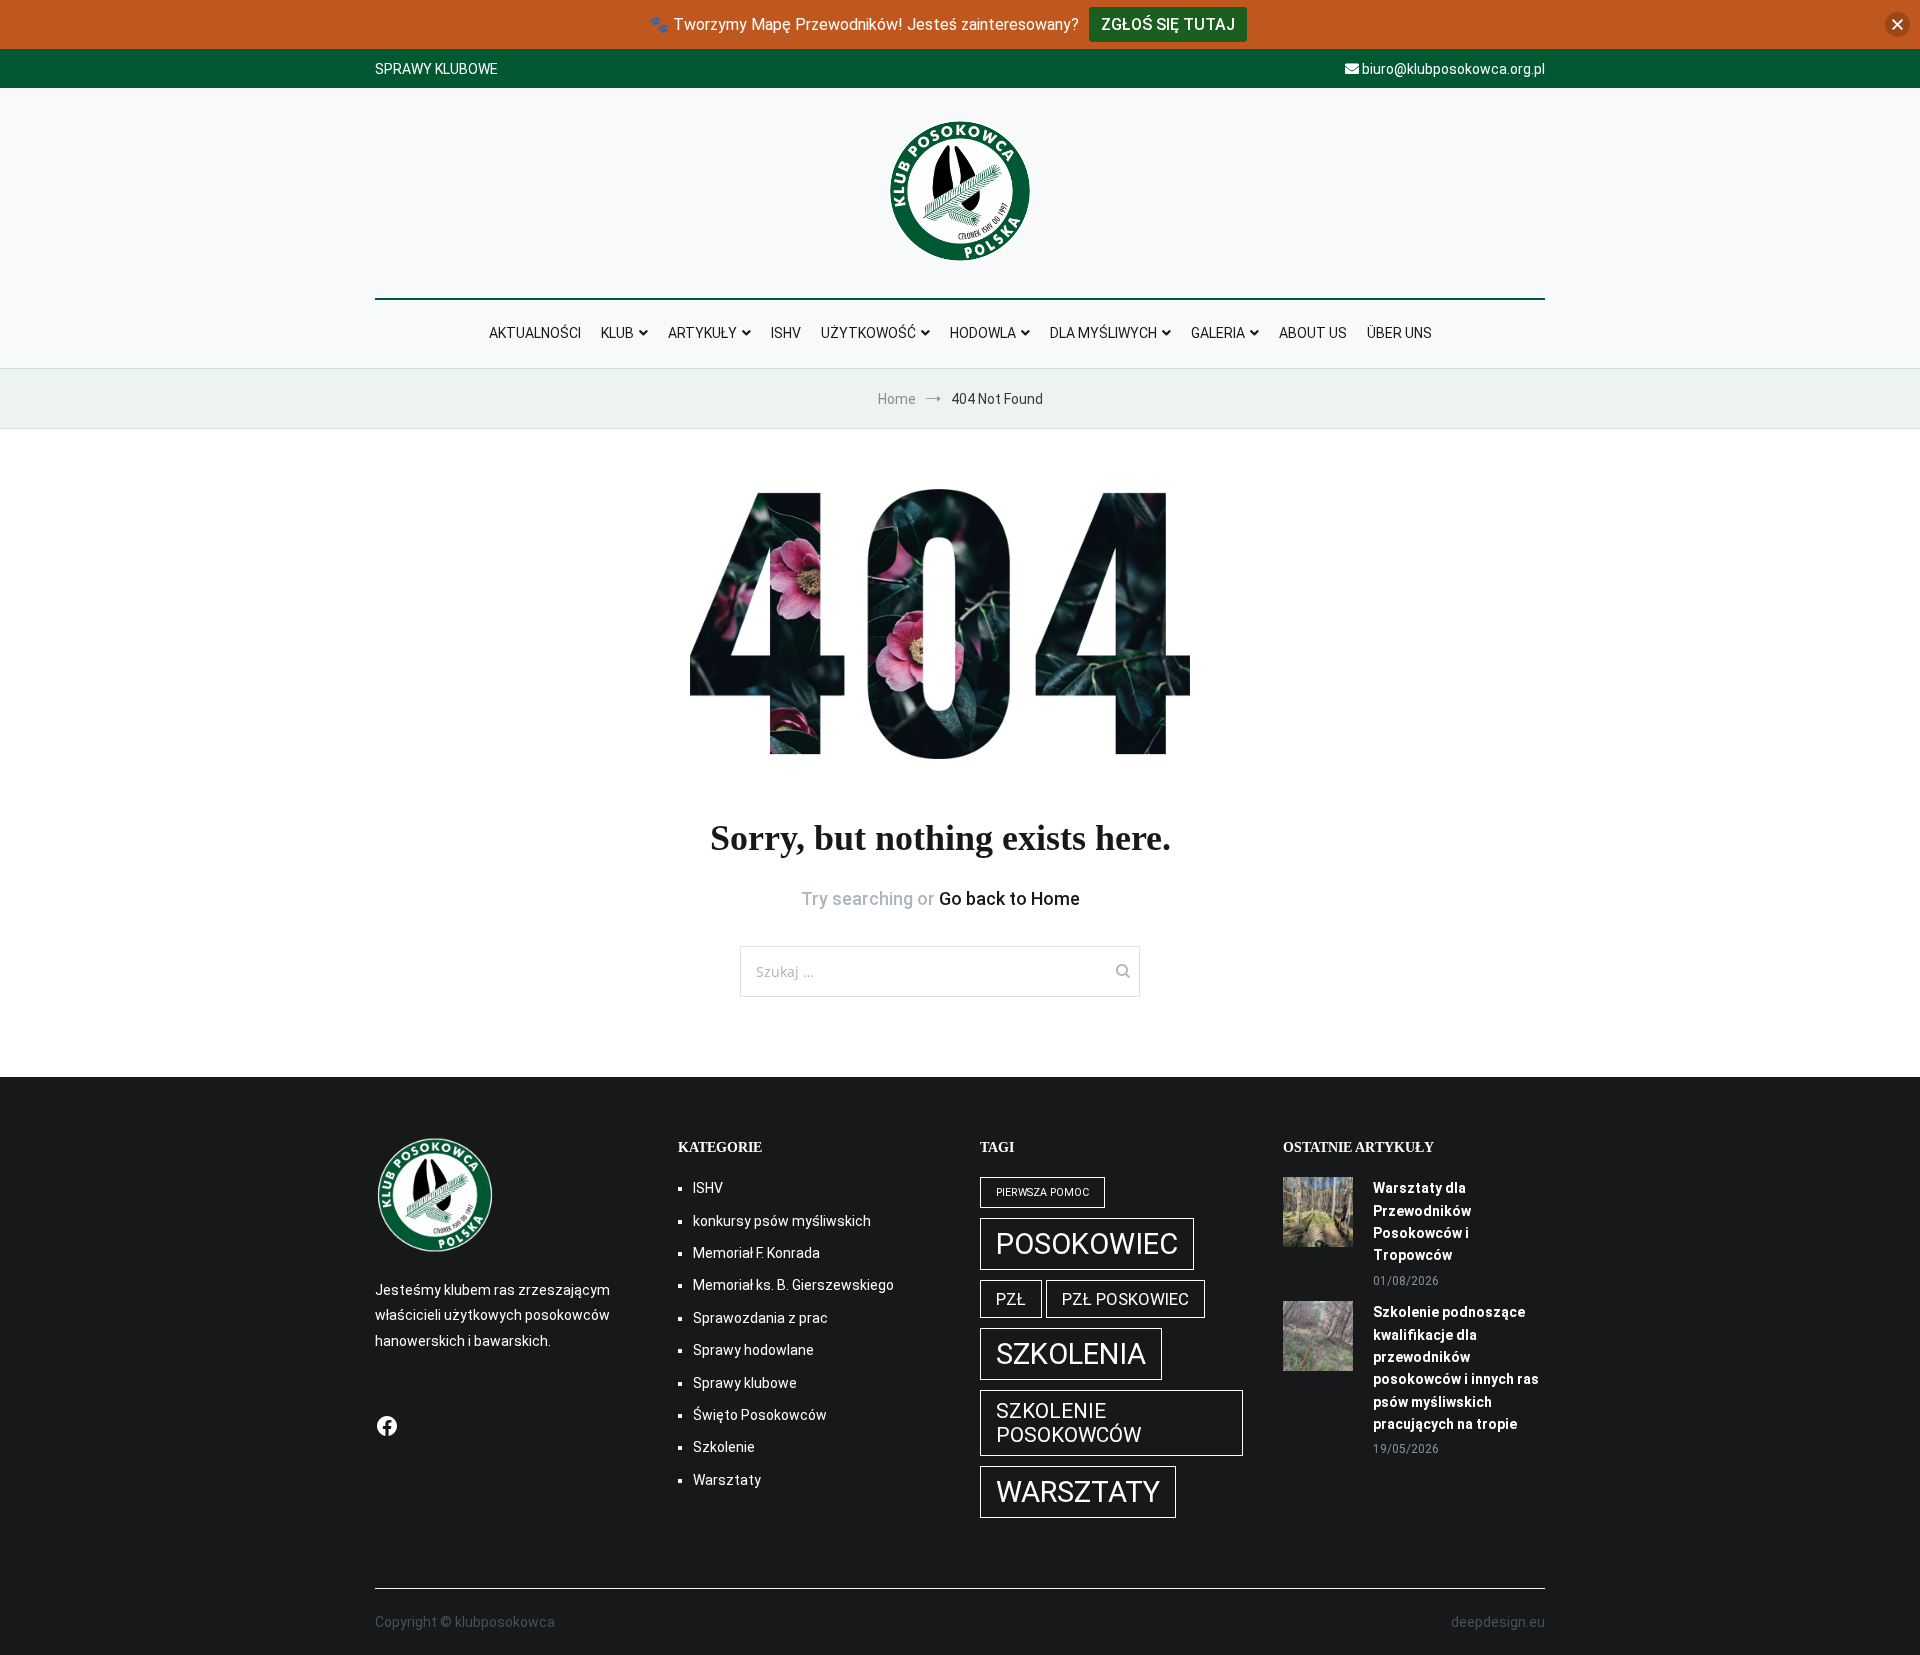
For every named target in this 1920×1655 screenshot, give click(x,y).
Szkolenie (724, 1447)
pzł (1011, 1299)
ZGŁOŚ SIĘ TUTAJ (1168, 24)
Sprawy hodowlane (753, 1350)
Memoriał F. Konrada (756, 1253)
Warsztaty (727, 1480)
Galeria (1218, 333)
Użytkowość (868, 333)
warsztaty (1078, 1492)
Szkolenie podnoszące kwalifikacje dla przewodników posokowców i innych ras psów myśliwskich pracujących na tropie (1456, 1368)
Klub (617, 333)
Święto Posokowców (760, 1415)
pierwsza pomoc (1042, 1192)
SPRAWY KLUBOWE (436, 69)
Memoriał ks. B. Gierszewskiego (793, 1285)
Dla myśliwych (1103, 333)
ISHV (786, 333)
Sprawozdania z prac (760, 1318)
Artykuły (702, 333)
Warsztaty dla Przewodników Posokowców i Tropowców (1422, 1221)
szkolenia (1071, 1354)
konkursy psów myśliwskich (782, 1221)
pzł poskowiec (1125, 1299)
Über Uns (1399, 333)
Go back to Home (1009, 898)
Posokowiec (1087, 1244)
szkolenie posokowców (1068, 1423)
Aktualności (535, 333)
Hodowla (983, 333)
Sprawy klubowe (745, 1383)
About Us (1313, 333)
